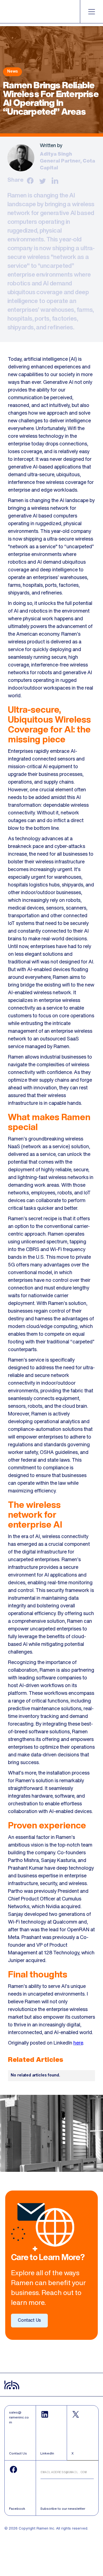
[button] (92, 12)
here (78, 2043)
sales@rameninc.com (19, 2417)
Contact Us (29, 2321)
